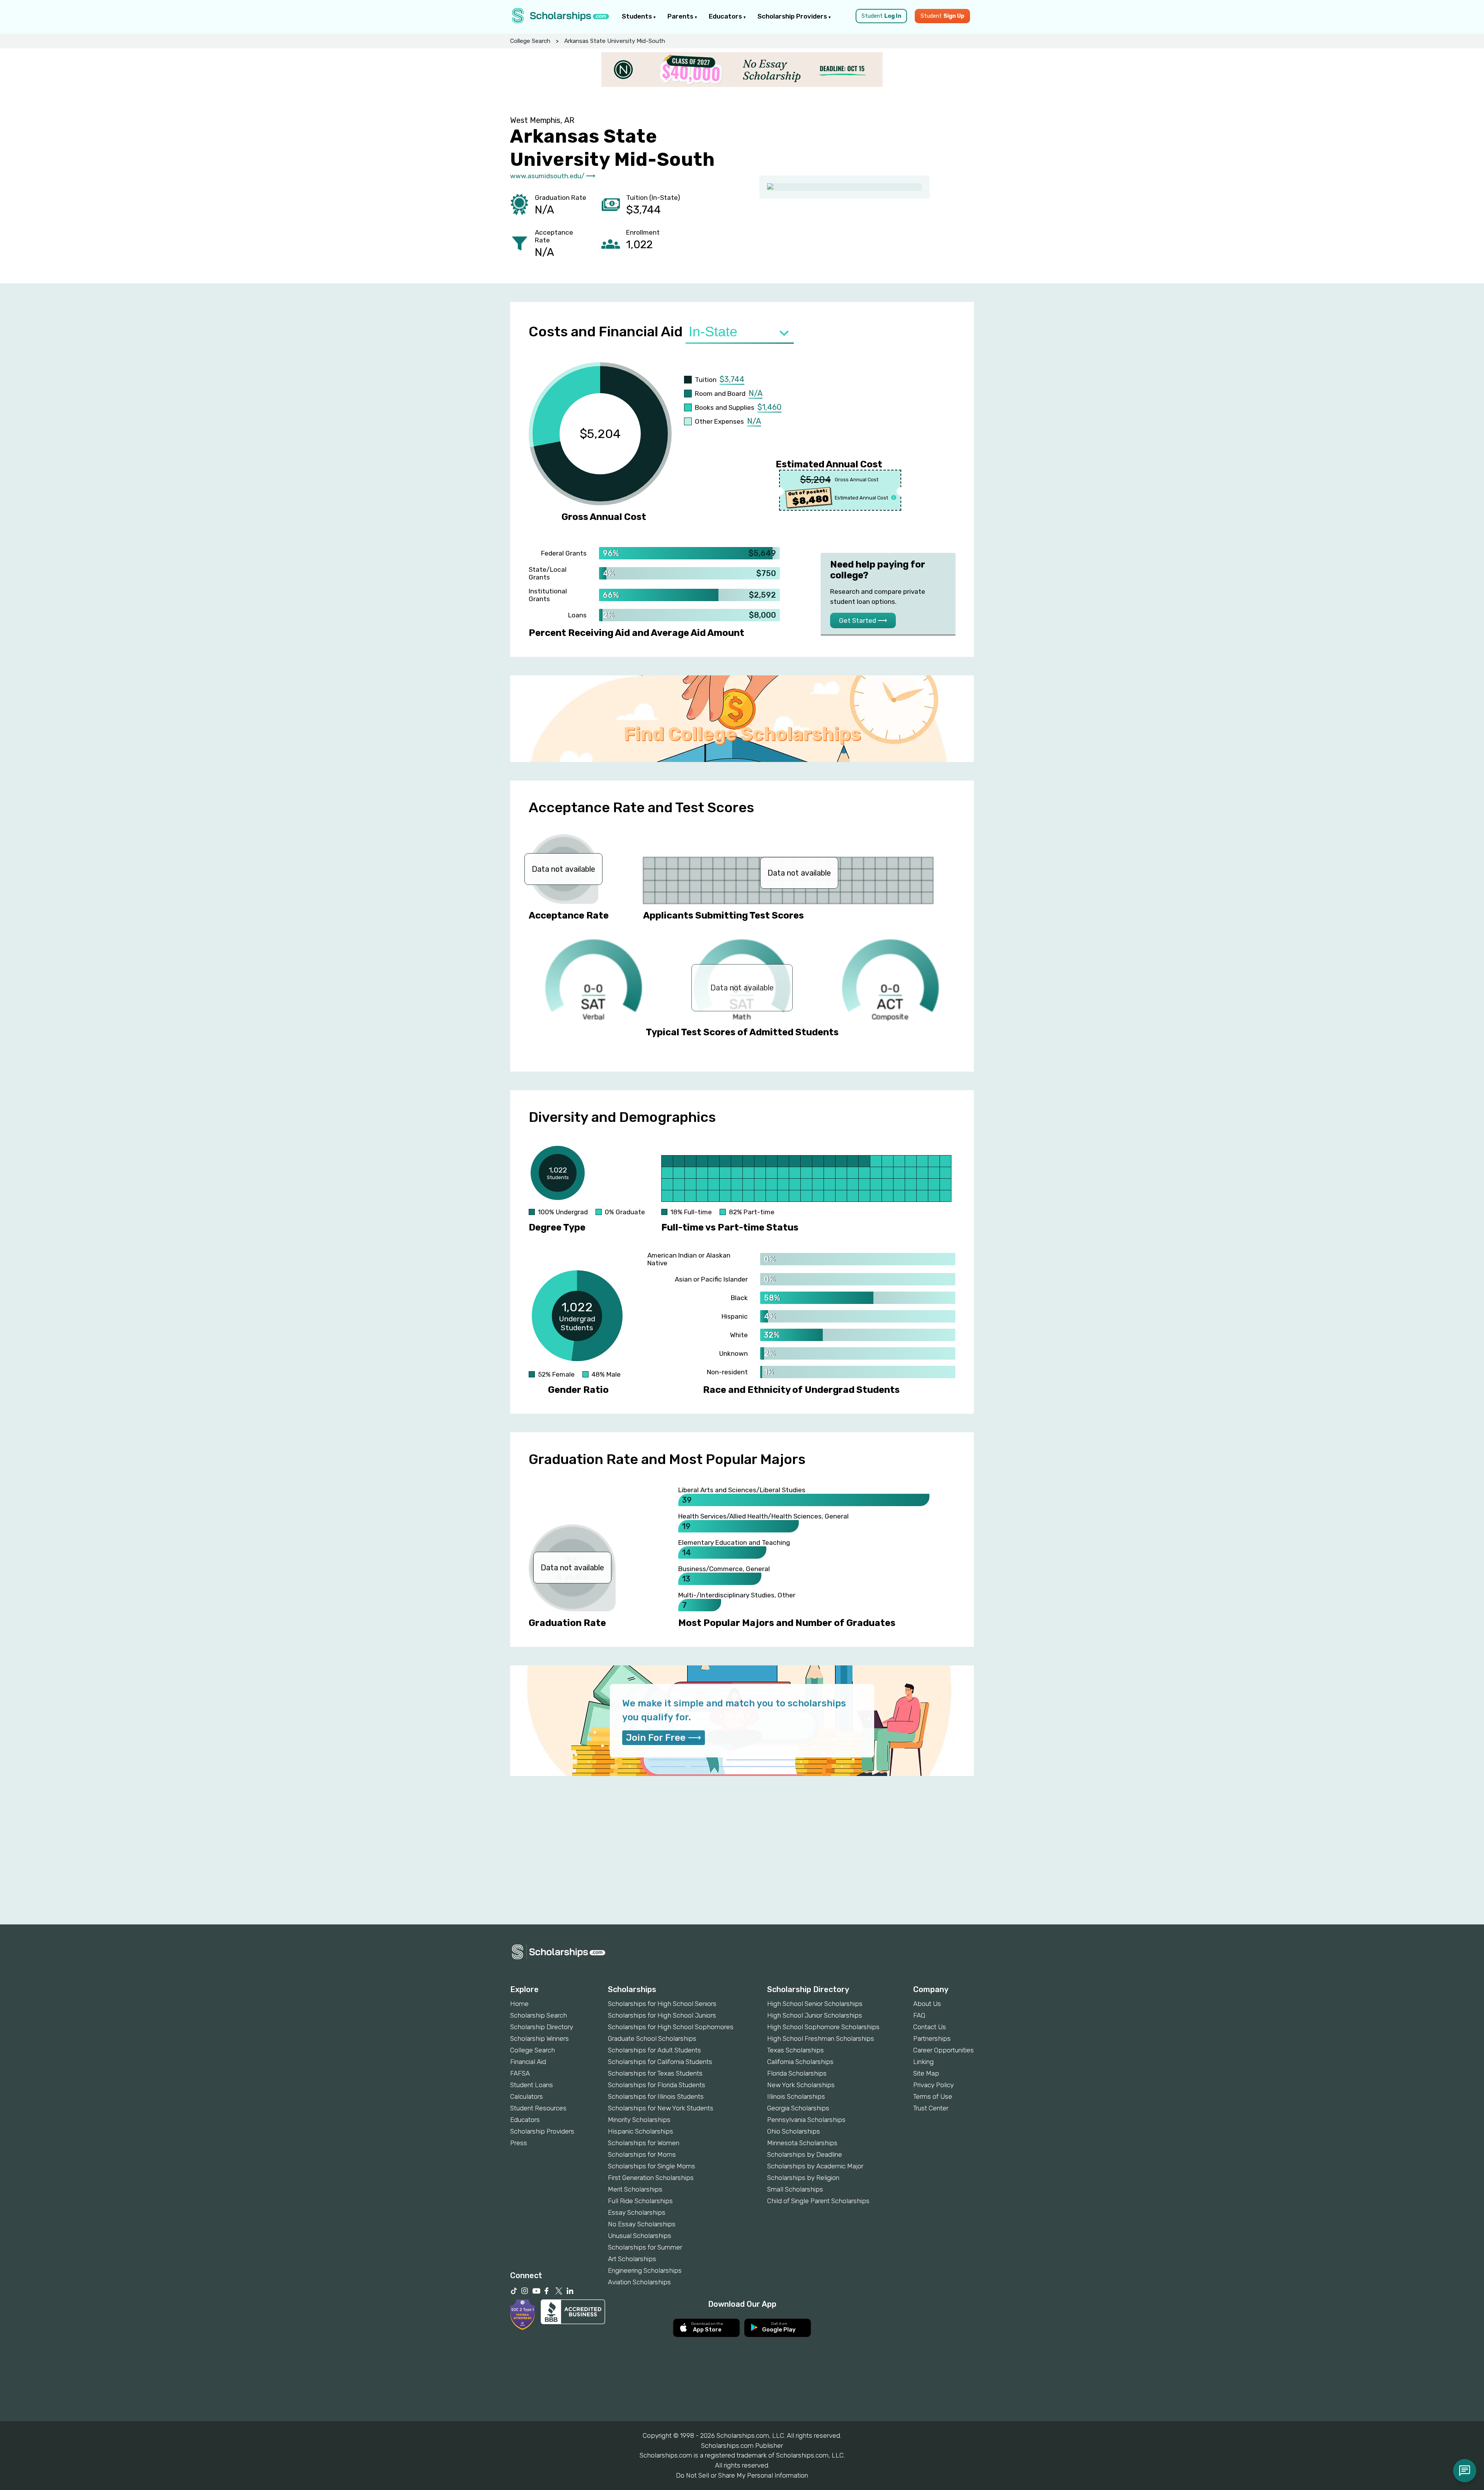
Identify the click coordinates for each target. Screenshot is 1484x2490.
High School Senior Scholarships (815, 2004)
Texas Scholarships (796, 2050)
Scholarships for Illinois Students (656, 2096)
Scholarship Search (539, 2015)
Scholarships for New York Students (661, 2108)
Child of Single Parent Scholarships (818, 2201)
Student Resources (538, 2108)
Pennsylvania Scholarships (806, 2120)
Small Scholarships (795, 2189)
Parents (681, 16)
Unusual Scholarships (640, 2236)
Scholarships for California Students (660, 2062)
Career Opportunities (944, 2050)
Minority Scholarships (639, 2120)
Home (519, 2004)
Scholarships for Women (644, 2143)
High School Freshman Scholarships (821, 2038)
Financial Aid (528, 2062)
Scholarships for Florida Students (657, 2085)
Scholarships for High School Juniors (662, 2015)
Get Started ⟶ (863, 620)
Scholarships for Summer (645, 2247)
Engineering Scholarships (645, 2270)
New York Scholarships (801, 2085)
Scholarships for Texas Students (655, 2073)
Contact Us (930, 2027)
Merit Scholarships (635, 2189)
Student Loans (532, 2085)
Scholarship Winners (539, 2038)
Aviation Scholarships (639, 2282)
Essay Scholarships (637, 2212)
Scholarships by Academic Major (815, 2166)
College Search (530, 41)
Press (519, 2143)
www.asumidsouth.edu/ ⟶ (553, 176)
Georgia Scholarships (798, 2108)
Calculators (527, 2096)
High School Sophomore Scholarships (823, 2027)
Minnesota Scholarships (802, 2143)
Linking (923, 2062)
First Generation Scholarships (651, 2178)
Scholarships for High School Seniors (662, 2004)
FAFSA (520, 2073)
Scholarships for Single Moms (652, 2166)
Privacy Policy (933, 2085)
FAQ (919, 2015)
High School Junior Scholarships (815, 2015)
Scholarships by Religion (803, 2178)
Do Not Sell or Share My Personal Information (742, 2475)
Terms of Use (933, 2096)
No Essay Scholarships (642, 2224)
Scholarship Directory (542, 2027)
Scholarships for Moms (642, 2154)
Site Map (926, 2073)
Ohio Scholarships (794, 2131)
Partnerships (932, 2038)
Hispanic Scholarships (641, 2131)
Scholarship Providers (793, 16)
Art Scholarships (632, 2259)
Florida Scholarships (797, 2073)
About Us (927, 2004)
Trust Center (931, 2108)
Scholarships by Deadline (805, 2154)
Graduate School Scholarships (652, 2038)
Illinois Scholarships (796, 2096)
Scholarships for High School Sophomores (671, 2027)
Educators (726, 16)
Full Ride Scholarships (640, 2201)
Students (638, 16)
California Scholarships (800, 2062)
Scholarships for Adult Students (654, 2050)
